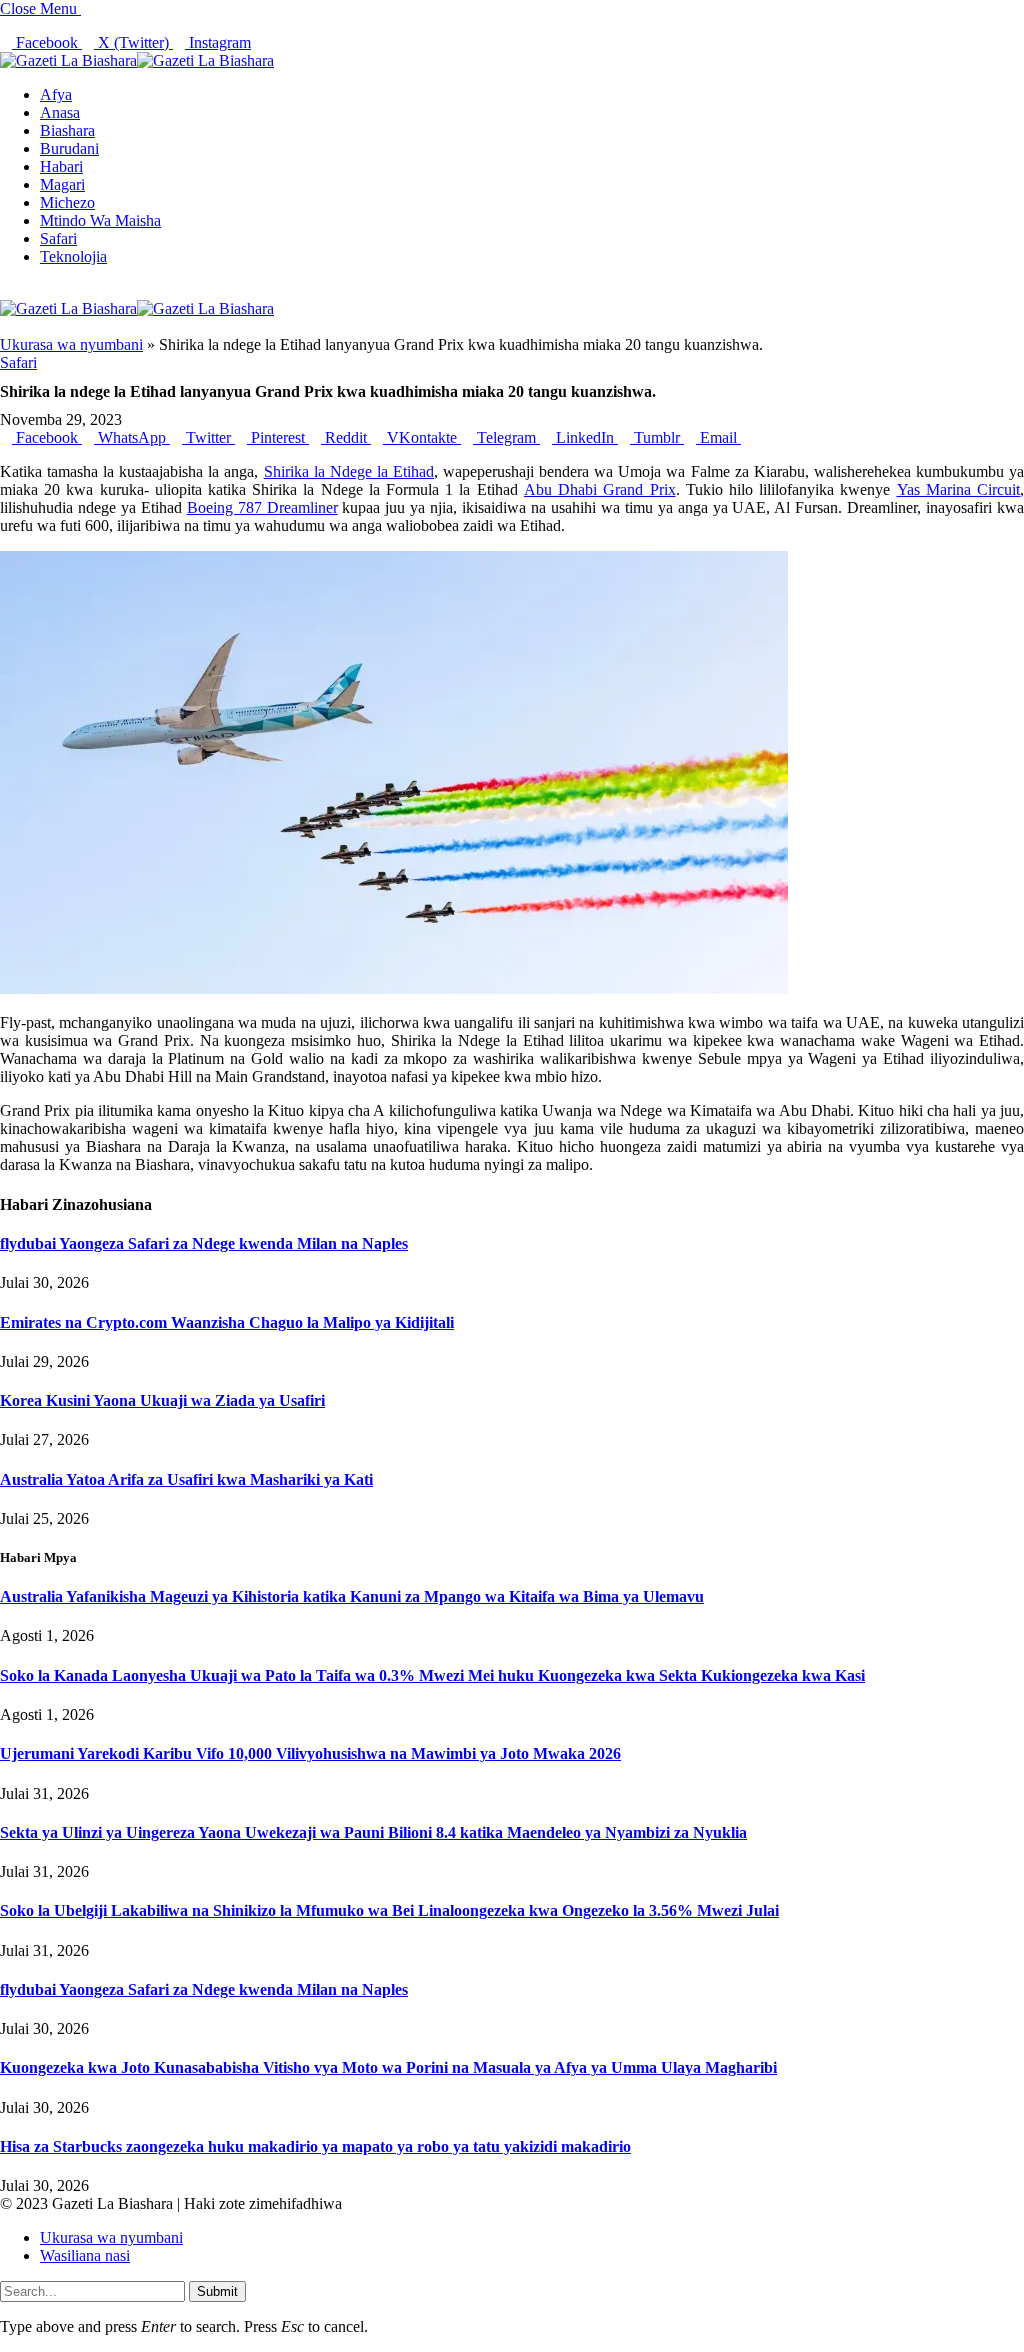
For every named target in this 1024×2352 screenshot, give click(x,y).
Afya (56, 94)
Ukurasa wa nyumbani (71, 344)
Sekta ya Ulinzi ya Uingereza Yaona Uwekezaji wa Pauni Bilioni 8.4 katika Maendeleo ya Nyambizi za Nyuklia (373, 1832)
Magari (62, 184)
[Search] (6, 290)
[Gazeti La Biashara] (137, 60)
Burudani (69, 148)
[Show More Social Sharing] (747, 437)
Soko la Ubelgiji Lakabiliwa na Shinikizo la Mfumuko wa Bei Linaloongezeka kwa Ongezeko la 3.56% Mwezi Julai (389, 1910)
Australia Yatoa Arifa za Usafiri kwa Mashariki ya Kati (186, 1479)
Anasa (60, 112)
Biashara (67, 130)
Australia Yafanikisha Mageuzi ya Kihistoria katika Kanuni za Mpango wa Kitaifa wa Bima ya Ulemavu (352, 1596)
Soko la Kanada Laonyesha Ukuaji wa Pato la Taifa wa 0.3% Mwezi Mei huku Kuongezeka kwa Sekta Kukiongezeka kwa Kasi (432, 1675)
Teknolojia (73, 256)
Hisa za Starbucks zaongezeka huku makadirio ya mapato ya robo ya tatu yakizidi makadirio (315, 2146)
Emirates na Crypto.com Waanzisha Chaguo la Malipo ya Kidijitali (227, 1322)
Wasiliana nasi (85, 2255)
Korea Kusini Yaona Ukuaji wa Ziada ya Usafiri (162, 1400)
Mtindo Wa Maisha (100, 220)
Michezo (67, 202)
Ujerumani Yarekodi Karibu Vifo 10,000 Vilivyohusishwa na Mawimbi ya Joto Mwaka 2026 (310, 1753)
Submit (217, 2291)
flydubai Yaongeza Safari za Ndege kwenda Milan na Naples (204, 1243)
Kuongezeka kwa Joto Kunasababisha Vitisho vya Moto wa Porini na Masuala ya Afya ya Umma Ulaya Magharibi (388, 2067)
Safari (58, 238)
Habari (61, 166)
